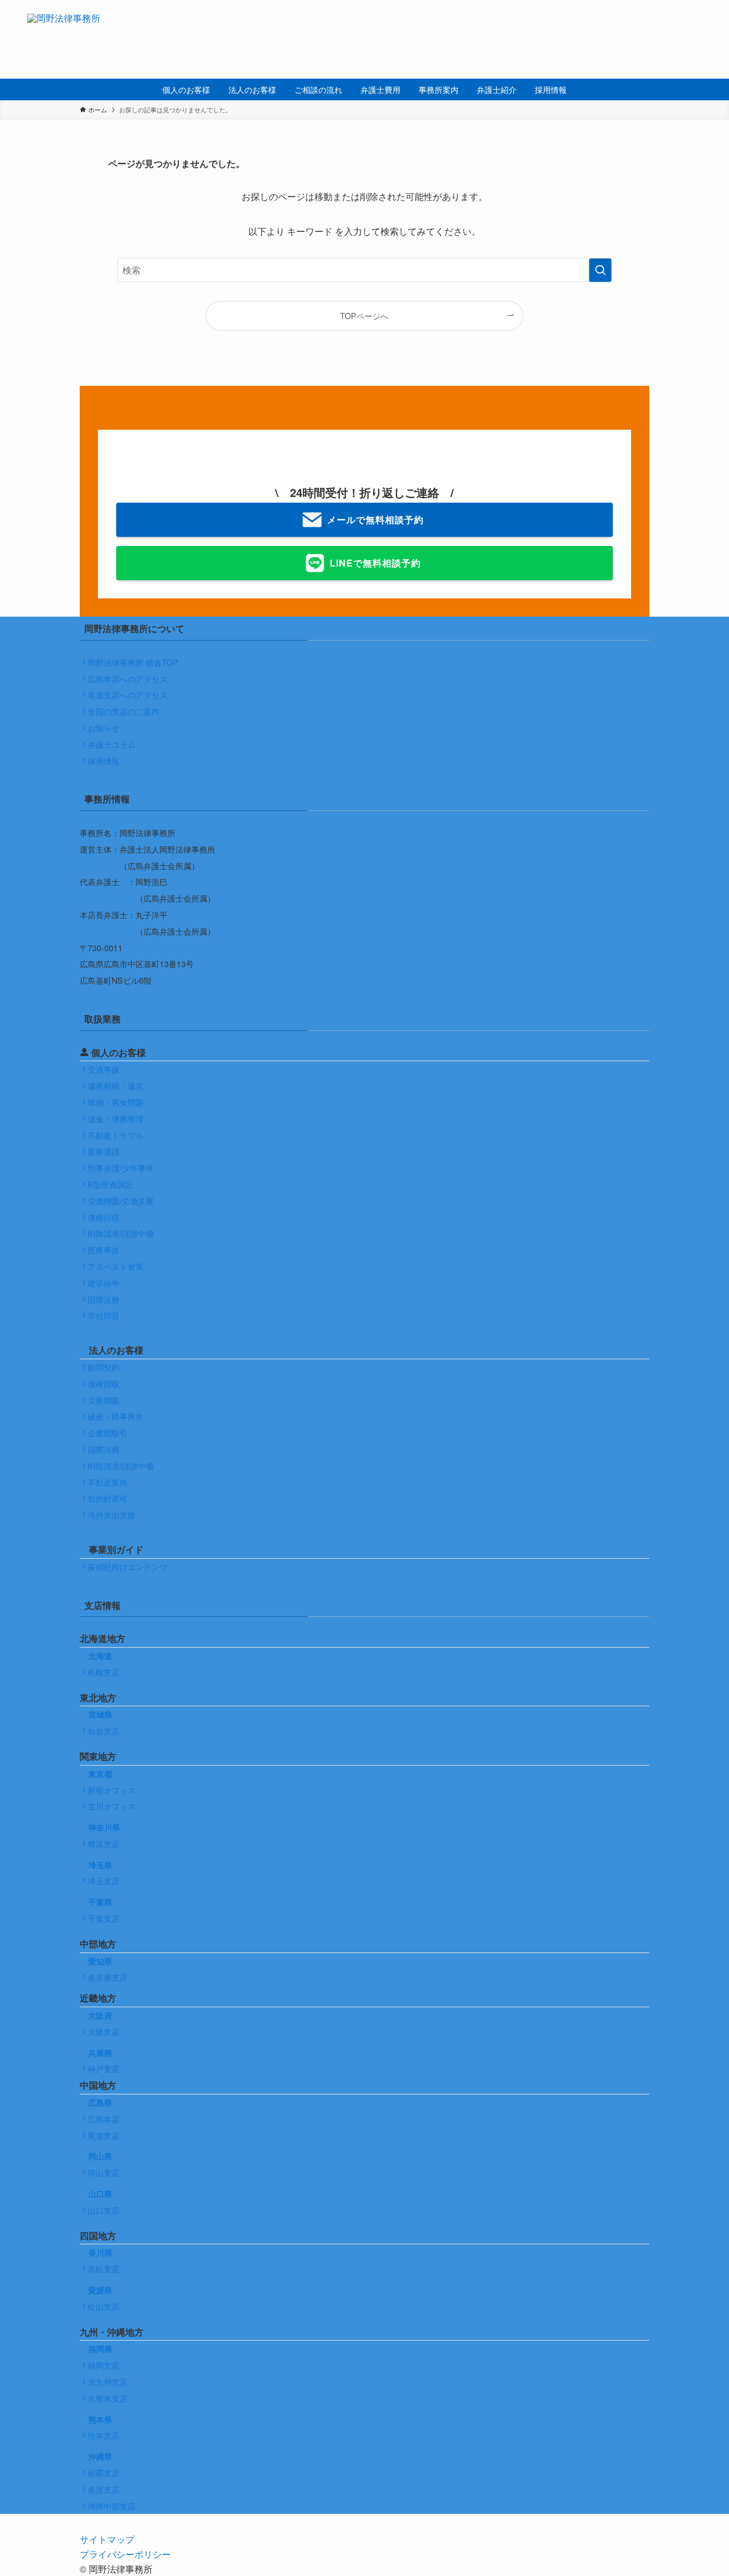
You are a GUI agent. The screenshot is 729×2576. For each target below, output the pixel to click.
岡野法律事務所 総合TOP (133, 662)
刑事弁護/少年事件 (121, 1167)
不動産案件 (108, 1482)
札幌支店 (104, 1672)
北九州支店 (108, 2381)
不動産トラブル (116, 1135)
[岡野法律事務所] (64, 39)
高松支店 (104, 2269)
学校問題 (104, 1315)
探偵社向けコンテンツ (128, 1566)
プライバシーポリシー (125, 2554)
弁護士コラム (112, 744)
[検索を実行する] (600, 270)
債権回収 (104, 1217)
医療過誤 (104, 1151)
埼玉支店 (104, 1880)
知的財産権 (108, 1498)
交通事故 (104, 1069)
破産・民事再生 (116, 1416)
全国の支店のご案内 (124, 711)
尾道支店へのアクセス (128, 694)
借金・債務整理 (116, 1118)
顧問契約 (104, 1367)
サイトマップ (107, 2539)
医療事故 (104, 1250)
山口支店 (104, 2210)
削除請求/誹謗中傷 (121, 1233)
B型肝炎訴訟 (110, 1184)
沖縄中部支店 (112, 2506)
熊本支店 (104, 2435)
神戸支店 (104, 2068)
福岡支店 (104, 2365)
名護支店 (104, 2489)
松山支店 (104, 2306)
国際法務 (104, 1299)
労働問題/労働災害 (121, 1201)
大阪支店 (104, 2031)
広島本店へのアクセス (128, 678)
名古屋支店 (108, 1977)
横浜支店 (104, 1843)
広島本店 (104, 2119)
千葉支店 (104, 1918)
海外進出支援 (112, 1515)
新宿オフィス (112, 1790)
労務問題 (104, 1400)
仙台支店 (104, 1731)
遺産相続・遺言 (116, 1085)
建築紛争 (104, 1283)
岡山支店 (104, 2172)
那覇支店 (104, 2473)
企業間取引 (108, 1432)
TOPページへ (364, 315)
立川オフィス (112, 1806)
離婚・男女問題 (116, 1102)
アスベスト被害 (116, 1266)
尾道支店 (104, 2135)
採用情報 (104, 761)
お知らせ (104, 727)
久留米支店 (108, 2398)
